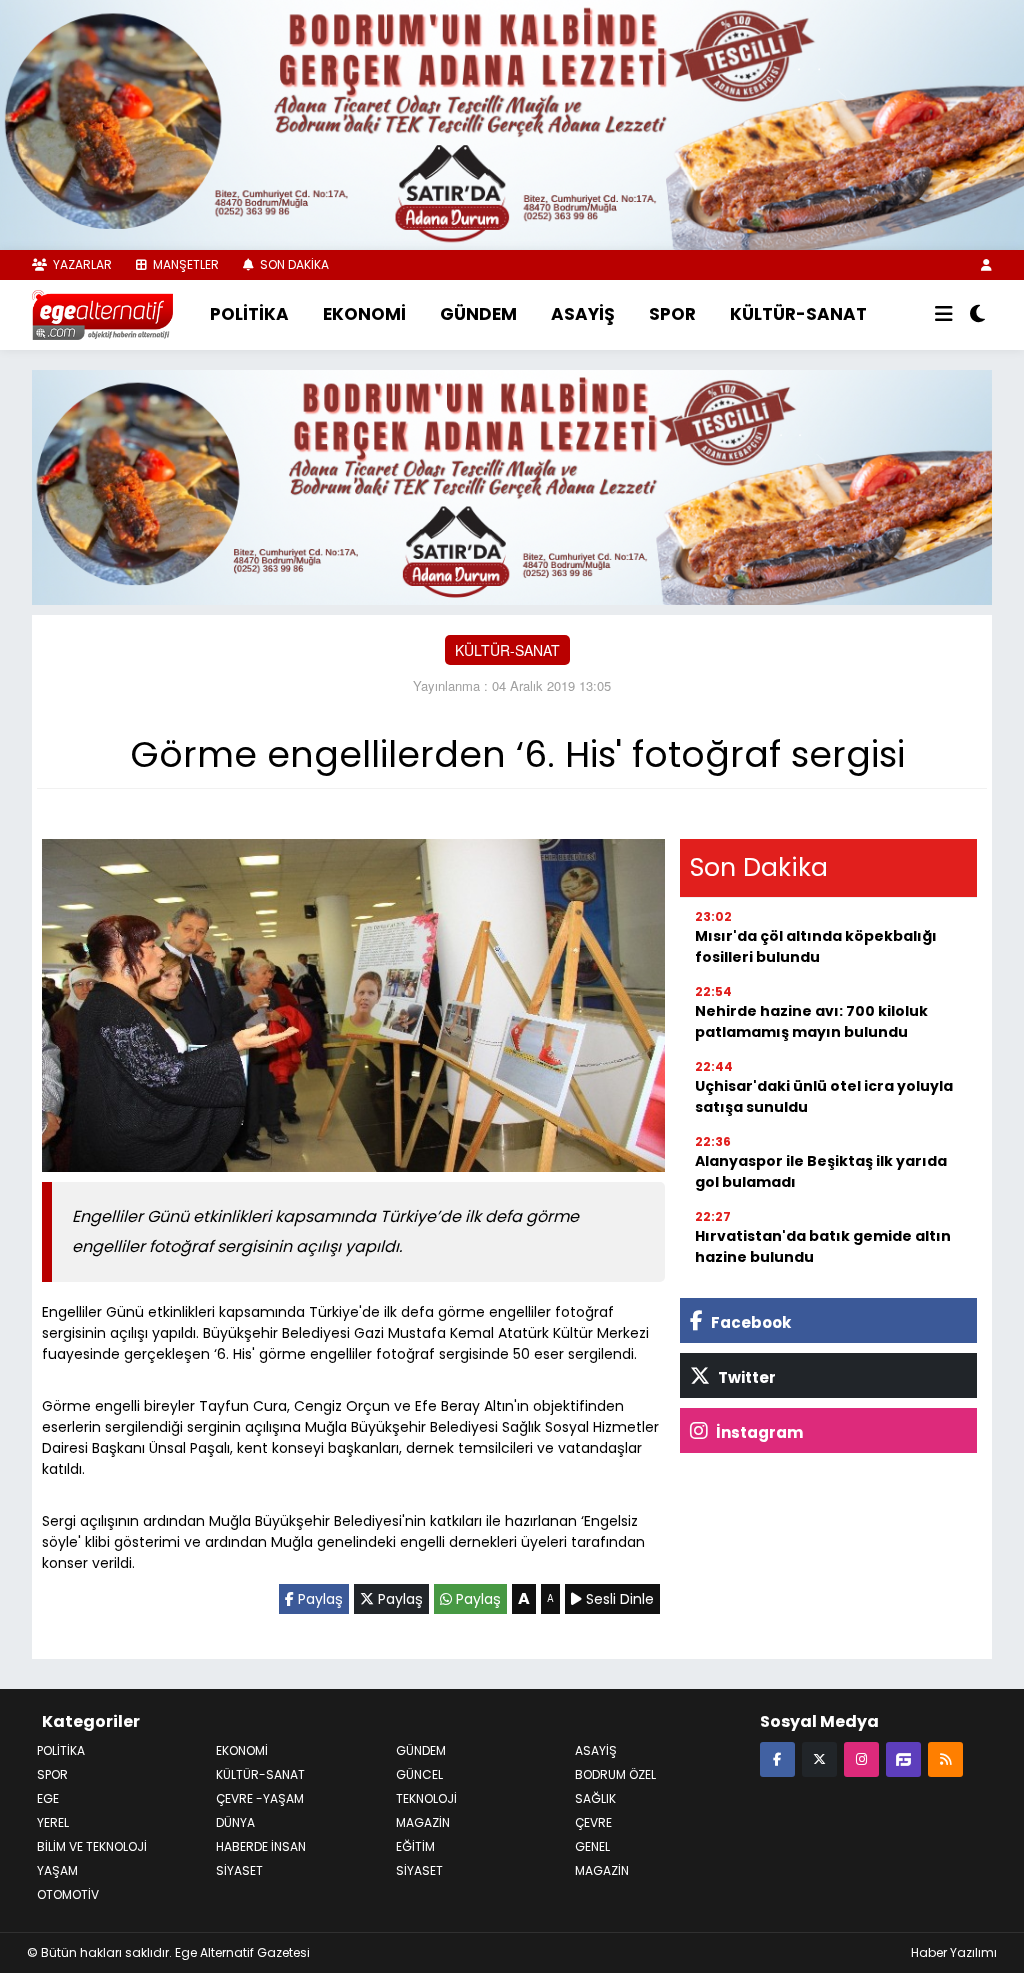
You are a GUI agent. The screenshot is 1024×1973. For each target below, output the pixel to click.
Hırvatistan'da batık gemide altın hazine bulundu (823, 1246)
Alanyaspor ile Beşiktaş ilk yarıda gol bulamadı (821, 1171)
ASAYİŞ (583, 314)
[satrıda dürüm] (512, 123)
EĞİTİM (415, 1846)
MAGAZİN (423, 1822)
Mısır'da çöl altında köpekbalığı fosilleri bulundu (816, 946)
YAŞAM (57, 1870)
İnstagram (758, 1432)
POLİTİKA (249, 314)
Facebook (749, 1322)
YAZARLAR (81, 264)
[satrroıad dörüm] (512, 485)
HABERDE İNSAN (261, 1846)
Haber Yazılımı (954, 1952)
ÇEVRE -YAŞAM (260, 1798)
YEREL (53, 1822)
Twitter (745, 1377)
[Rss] (945, 1758)
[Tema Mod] (977, 315)
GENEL (592, 1846)
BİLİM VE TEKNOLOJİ (92, 1846)
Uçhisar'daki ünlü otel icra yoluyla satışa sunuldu (824, 1096)
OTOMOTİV (68, 1894)
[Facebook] (777, 1758)
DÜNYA (235, 1822)
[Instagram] (861, 1758)
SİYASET (239, 1870)
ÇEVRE (593, 1822)
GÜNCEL (419, 1774)
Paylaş (318, 1599)
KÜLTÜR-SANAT (798, 314)
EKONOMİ (364, 314)
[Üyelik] (986, 264)
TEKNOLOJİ (426, 1798)
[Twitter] (819, 1758)
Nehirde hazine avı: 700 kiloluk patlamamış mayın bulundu (811, 1021)
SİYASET (419, 1870)
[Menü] (944, 315)
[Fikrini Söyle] (903, 1758)
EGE (48, 1798)
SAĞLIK (595, 1798)
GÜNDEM (478, 314)
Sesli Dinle (618, 1599)
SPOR (672, 314)
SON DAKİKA (293, 264)
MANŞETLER (184, 264)
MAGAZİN (602, 1870)
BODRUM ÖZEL (615, 1774)
